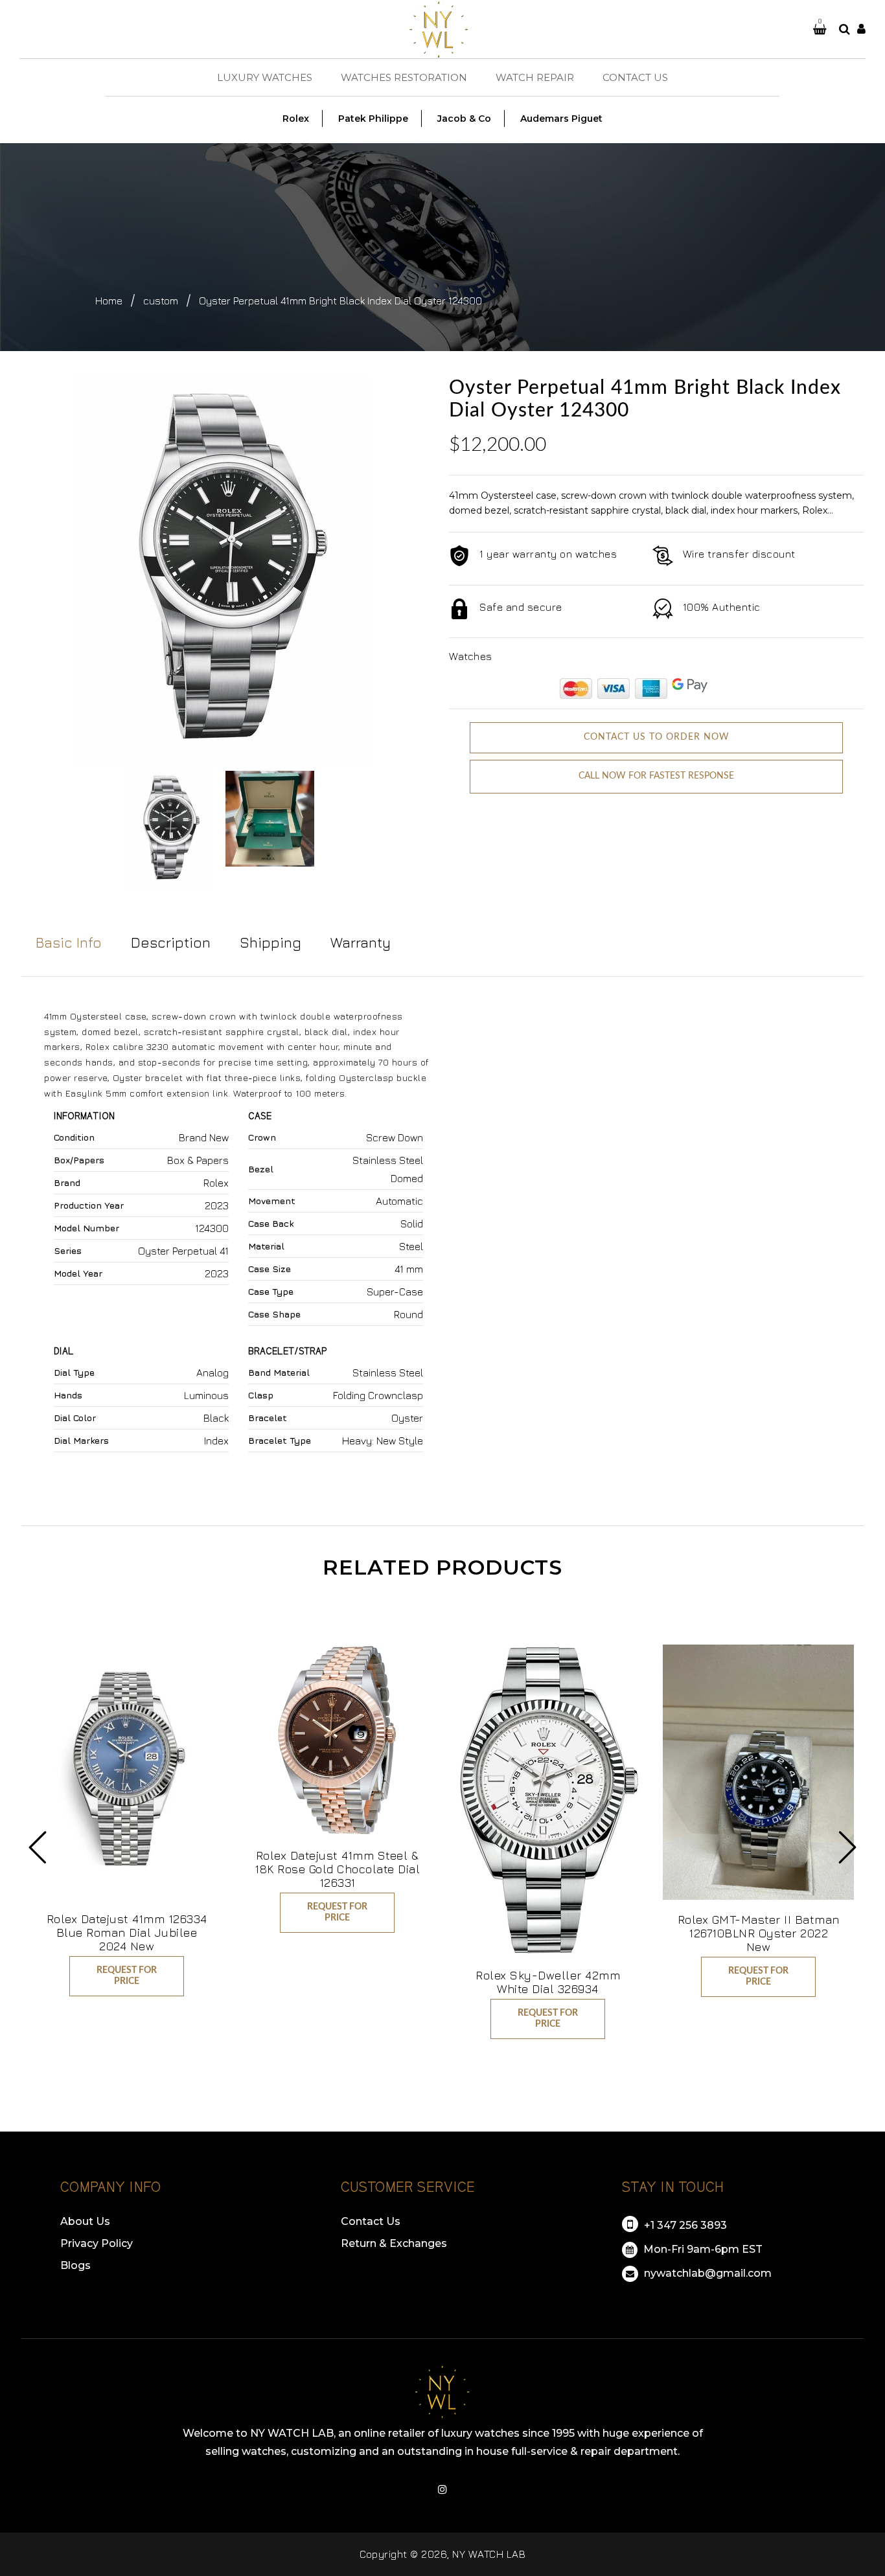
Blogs (75, 2265)
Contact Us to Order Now (657, 737)
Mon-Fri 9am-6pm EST (702, 2249)
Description (171, 942)
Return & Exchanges (394, 2243)
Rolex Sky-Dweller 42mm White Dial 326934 (548, 1982)
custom (161, 301)
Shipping (270, 942)
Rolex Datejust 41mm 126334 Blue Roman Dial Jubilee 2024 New (127, 1932)
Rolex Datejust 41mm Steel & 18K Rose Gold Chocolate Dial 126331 (337, 1869)
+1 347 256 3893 (684, 2225)
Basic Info (69, 942)
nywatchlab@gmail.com (707, 2273)
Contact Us (371, 2221)
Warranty (361, 942)
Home (109, 301)
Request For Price (127, 1976)
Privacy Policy (97, 2243)
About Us (85, 2221)
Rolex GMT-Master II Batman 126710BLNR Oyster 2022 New (759, 1933)
